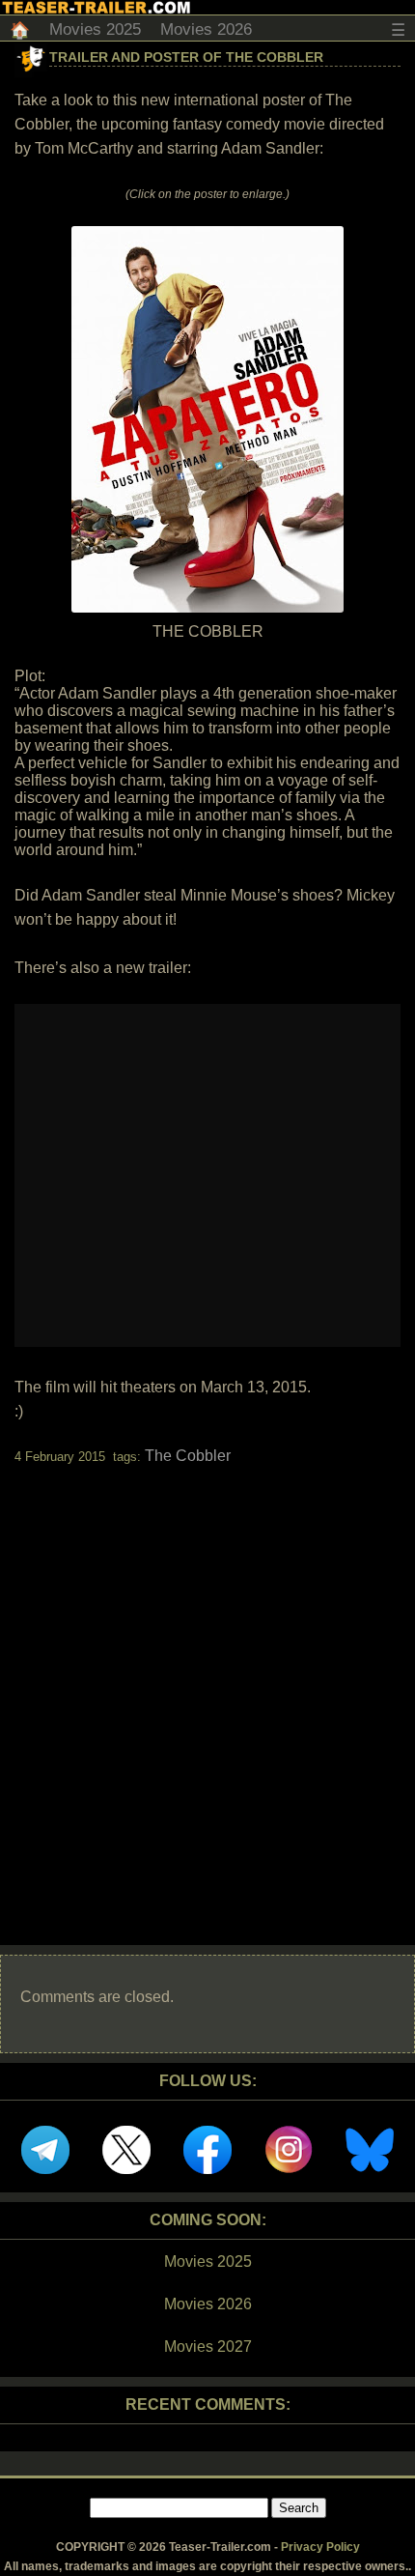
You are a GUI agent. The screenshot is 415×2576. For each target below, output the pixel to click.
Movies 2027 (208, 2347)
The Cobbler (188, 1456)
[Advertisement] (207, 1688)
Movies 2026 (206, 29)
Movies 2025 (95, 29)
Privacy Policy (320, 2547)
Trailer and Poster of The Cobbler (186, 57)
